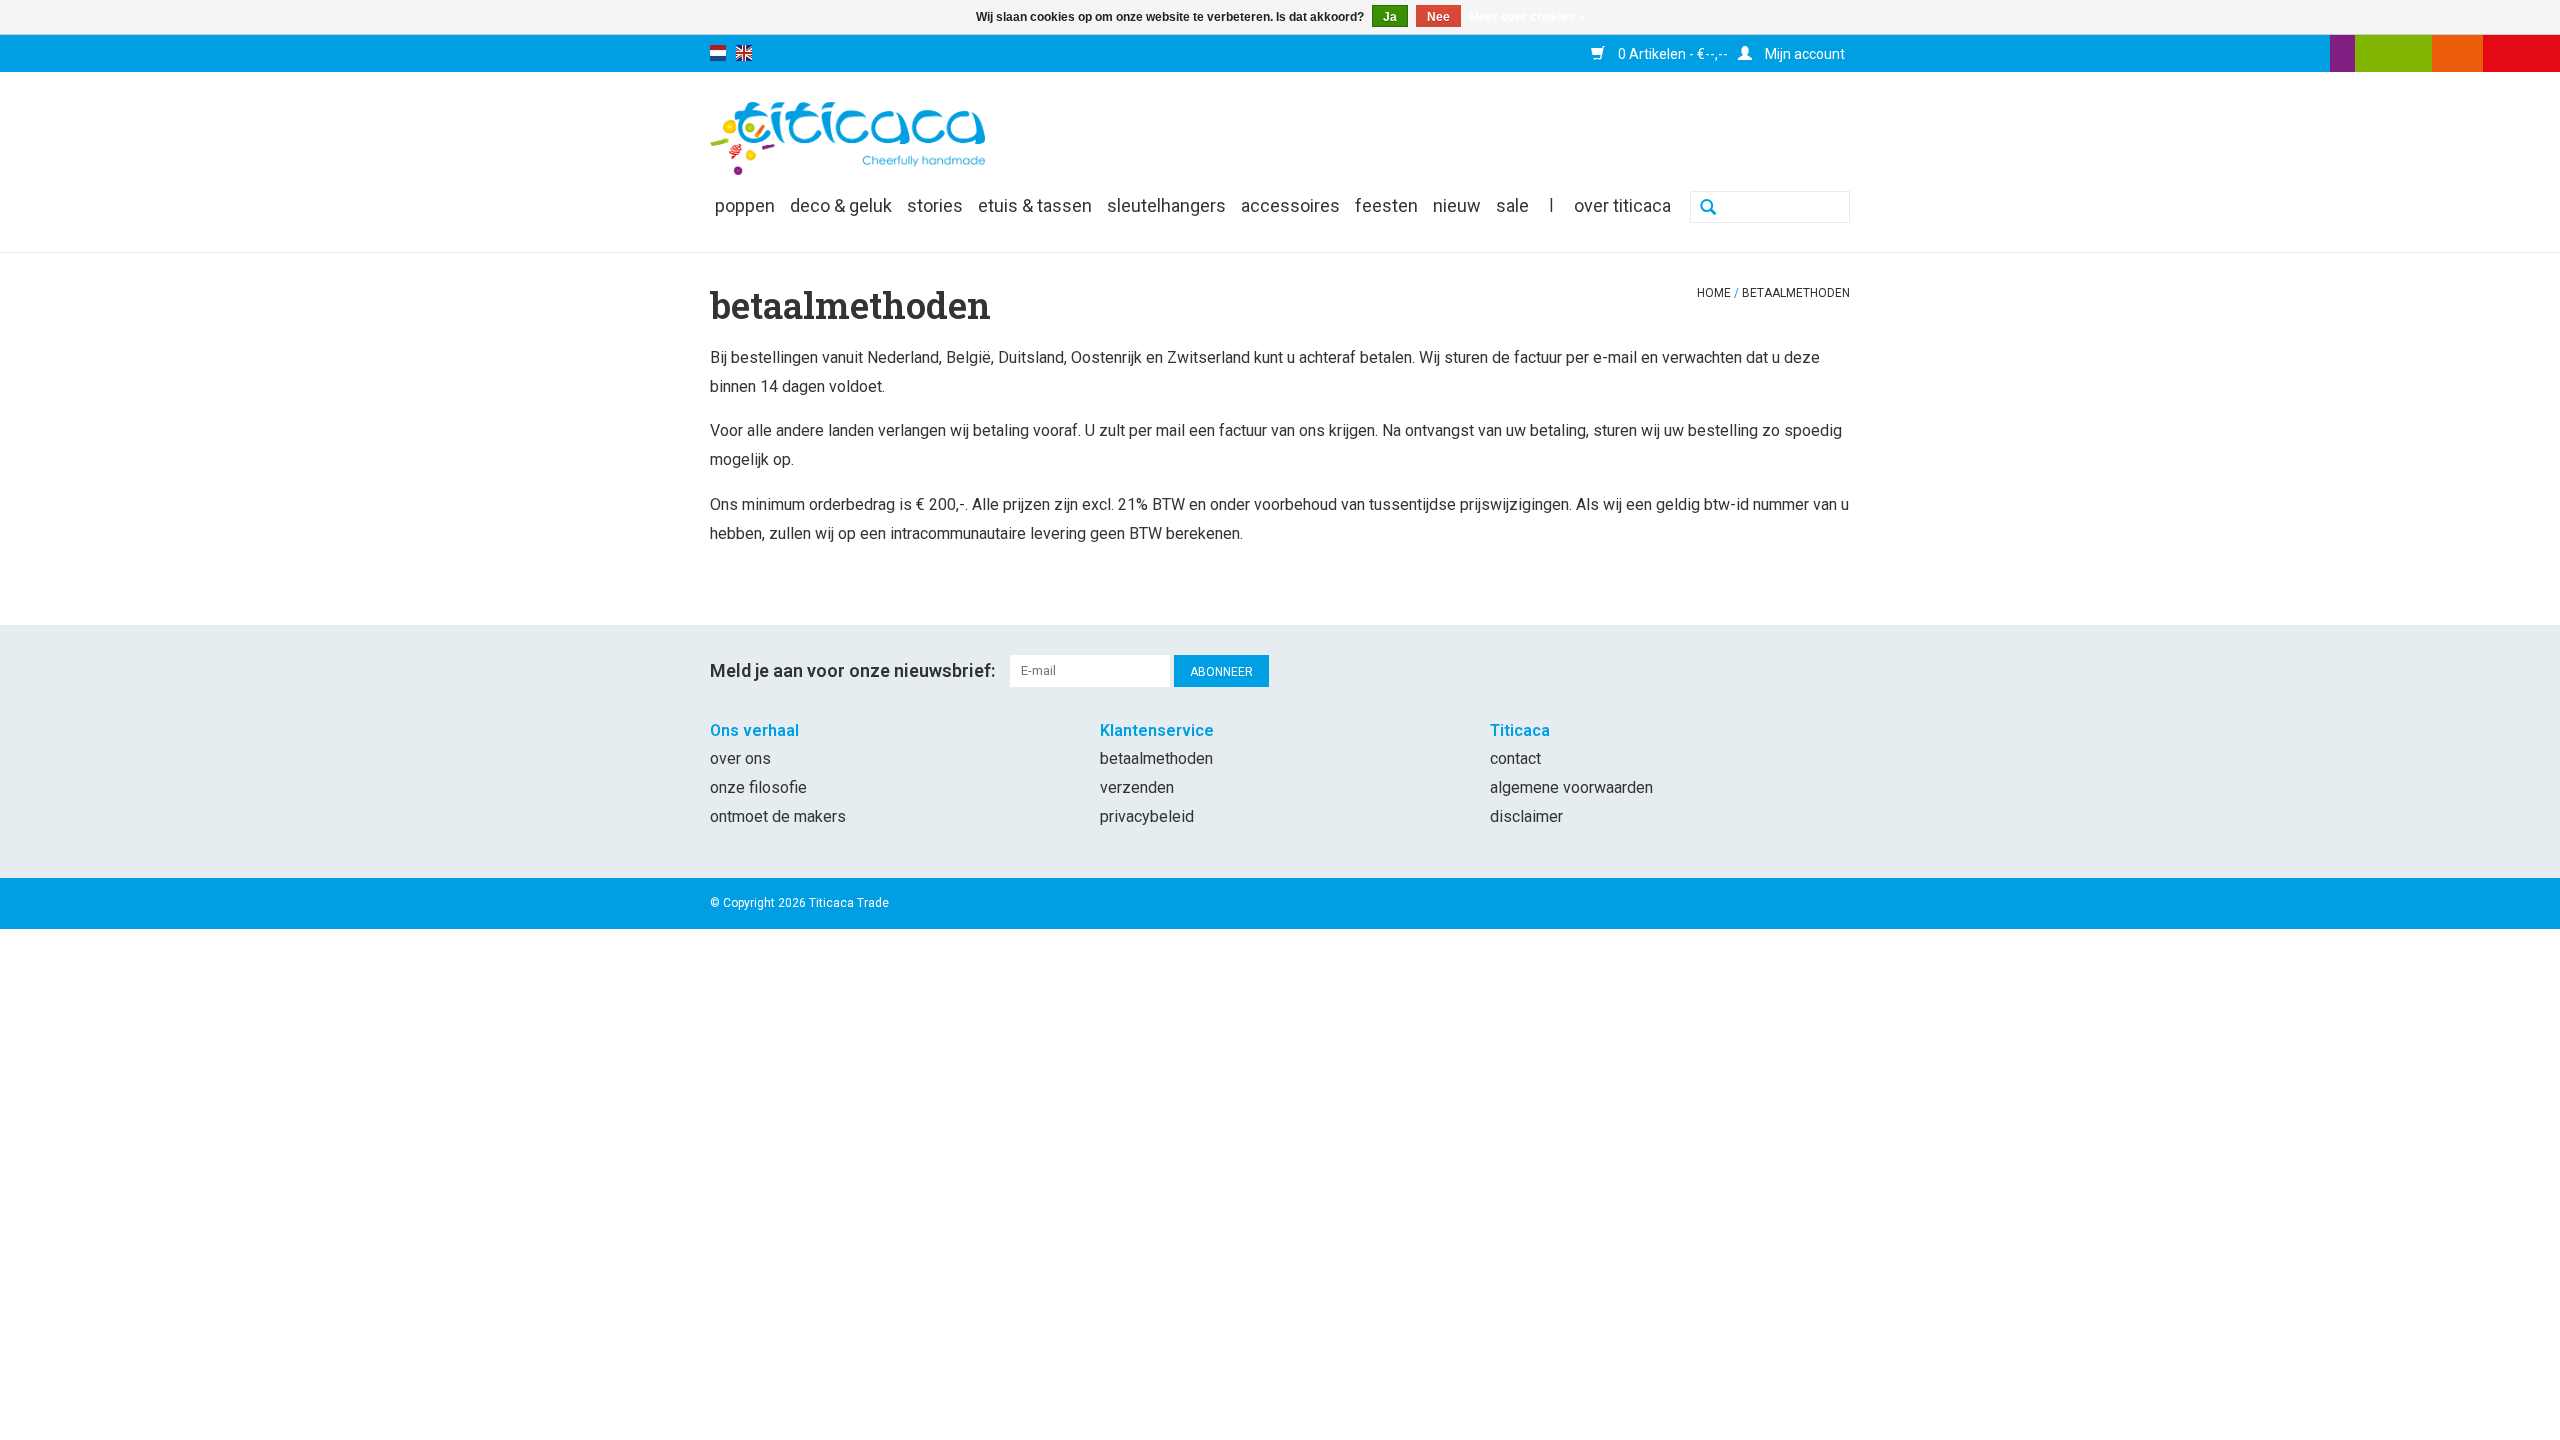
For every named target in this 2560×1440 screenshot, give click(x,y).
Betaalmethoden (1796, 293)
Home (1714, 293)
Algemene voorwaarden (1571, 787)
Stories (935, 205)
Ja (1390, 17)
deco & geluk (841, 205)
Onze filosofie (758, 787)
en (744, 53)
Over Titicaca (1622, 205)
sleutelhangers (1166, 205)
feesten (1386, 205)
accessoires (1290, 205)
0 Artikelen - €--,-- (1671, 54)
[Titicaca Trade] (847, 137)
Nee (1438, 17)
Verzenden (1137, 787)
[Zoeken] (1708, 209)
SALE (1512, 205)
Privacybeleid (1147, 816)
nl (718, 53)
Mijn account (1803, 54)
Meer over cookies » (1527, 17)
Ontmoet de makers (778, 816)
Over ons (740, 758)
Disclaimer (1526, 816)
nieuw (1457, 205)
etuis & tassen (1035, 205)
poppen (745, 205)
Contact (1515, 758)
